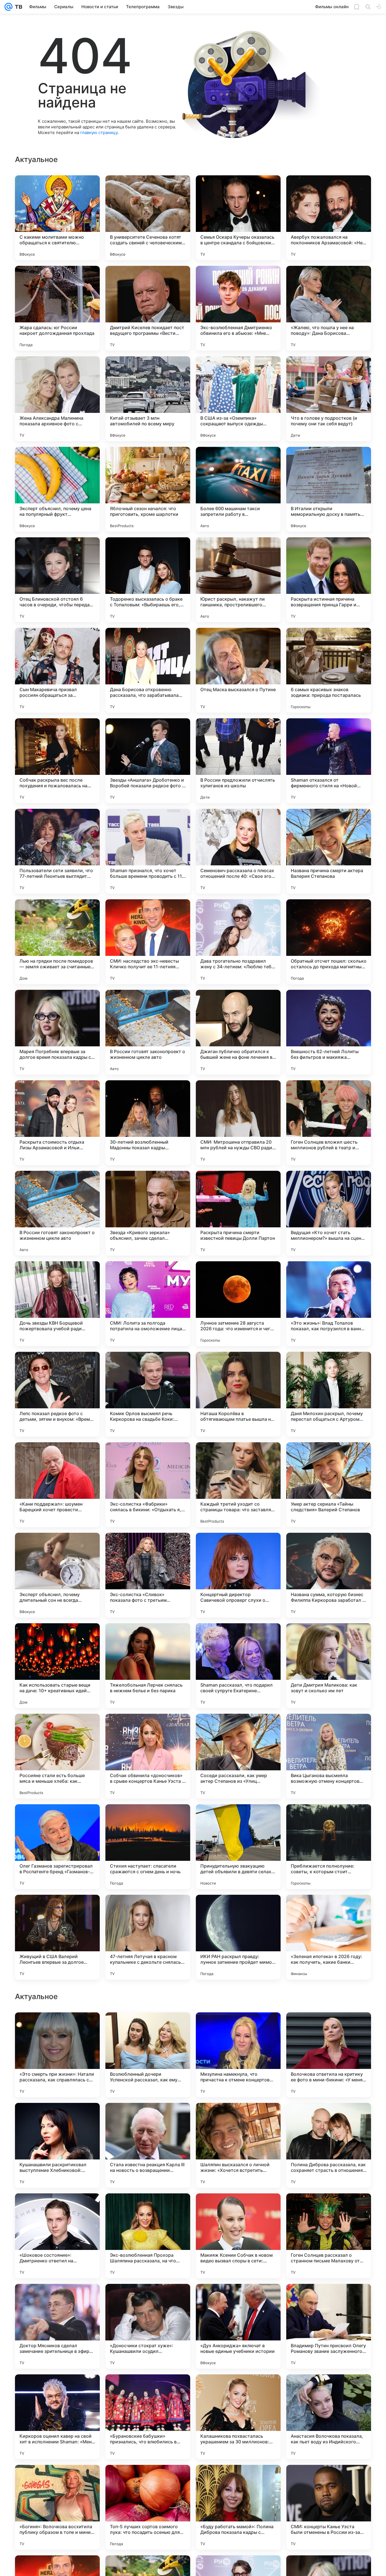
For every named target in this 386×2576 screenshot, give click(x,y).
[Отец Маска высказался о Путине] (238, 670)
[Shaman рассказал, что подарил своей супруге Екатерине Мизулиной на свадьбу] (238, 1666)
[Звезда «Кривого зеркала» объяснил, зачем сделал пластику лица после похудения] (148, 1213)
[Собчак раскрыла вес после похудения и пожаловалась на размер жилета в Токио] (57, 761)
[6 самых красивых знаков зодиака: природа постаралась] (329, 670)
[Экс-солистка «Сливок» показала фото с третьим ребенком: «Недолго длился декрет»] (148, 1575)
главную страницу (99, 132)
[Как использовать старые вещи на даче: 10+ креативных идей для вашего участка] (57, 1666)
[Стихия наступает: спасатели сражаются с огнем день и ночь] (148, 1847)
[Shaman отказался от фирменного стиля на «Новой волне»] (329, 761)
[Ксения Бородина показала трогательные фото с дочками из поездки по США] (238, 2299)
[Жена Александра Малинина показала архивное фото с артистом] (57, 399)
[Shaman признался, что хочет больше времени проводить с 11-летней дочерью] (148, 851)
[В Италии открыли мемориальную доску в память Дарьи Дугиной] (329, 489)
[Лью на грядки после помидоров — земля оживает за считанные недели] (57, 942)
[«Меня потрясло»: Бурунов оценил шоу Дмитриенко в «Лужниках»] (238, 2118)
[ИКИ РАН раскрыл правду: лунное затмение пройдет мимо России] (238, 1937)
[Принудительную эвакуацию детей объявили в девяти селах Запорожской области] (238, 1847)
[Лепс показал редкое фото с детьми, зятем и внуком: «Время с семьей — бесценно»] (57, 1394)
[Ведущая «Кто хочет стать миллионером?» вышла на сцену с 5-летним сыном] (329, 1213)
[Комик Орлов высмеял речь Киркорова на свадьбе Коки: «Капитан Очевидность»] (148, 1394)
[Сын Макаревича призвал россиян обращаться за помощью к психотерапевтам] (57, 670)
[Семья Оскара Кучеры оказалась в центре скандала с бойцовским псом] (238, 218)
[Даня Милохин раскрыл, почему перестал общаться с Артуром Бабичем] (329, 1394)
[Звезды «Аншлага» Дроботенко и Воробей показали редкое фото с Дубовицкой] (148, 761)
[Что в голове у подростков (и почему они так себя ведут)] (329, 399)
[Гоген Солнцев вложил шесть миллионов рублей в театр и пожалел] (329, 1123)
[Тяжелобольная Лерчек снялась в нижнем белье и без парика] (148, 1666)
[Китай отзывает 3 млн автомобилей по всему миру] (148, 399)
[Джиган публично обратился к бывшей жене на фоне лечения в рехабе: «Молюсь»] (238, 1032)
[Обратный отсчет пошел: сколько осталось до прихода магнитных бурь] (329, 942)
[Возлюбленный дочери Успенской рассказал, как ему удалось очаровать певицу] (148, 2417)
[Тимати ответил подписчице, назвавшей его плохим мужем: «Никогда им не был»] (148, 2209)
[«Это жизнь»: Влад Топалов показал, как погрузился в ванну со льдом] (329, 1304)
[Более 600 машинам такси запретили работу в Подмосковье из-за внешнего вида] (238, 489)
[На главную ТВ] (17, 7)
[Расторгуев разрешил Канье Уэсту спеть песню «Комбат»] (329, 2209)
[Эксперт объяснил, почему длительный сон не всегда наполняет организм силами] (57, 1575)
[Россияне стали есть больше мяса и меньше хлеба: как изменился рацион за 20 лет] (57, 1756)
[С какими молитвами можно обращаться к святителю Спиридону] (57, 218)
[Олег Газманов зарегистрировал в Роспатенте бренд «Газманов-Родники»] (57, 1847)
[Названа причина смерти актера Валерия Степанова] (329, 851)
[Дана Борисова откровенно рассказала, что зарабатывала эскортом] (148, 670)
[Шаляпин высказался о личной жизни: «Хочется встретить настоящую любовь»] (238, 2507)
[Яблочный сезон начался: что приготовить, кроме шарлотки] (148, 489)
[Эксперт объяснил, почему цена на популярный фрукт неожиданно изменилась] (57, 489)
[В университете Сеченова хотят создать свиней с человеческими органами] (148, 218)
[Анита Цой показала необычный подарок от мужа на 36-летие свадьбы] (57, 2299)
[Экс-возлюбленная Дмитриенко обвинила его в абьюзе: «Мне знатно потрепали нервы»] (238, 308)
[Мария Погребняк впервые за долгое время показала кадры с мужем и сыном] (57, 1032)
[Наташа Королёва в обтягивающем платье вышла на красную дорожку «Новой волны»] (238, 1394)
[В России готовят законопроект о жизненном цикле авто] (148, 1032)
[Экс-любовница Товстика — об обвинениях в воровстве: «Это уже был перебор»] (57, 2118)
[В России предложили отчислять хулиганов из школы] (238, 761)
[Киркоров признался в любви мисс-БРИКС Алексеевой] (148, 2299)
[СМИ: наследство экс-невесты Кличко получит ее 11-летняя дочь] (148, 942)
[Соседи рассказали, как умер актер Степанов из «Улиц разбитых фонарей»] (238, 1756)
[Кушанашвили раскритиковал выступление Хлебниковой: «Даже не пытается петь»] (57, 2507)
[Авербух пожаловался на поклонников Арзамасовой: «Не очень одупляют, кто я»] (329, 218)
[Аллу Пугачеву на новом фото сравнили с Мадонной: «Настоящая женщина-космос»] (57, 2028)
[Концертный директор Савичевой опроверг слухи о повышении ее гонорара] (238, 1575)
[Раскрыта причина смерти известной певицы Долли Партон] (238, 1213)
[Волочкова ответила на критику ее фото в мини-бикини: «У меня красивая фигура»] (329, 2417)
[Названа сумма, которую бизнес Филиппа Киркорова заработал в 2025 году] (329, 1575)
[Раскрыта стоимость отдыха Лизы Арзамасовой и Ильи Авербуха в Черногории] (57, 1123)
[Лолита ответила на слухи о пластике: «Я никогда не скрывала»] (329, 2299)
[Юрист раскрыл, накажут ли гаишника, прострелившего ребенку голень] (238, 580)
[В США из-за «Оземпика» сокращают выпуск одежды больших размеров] (238, 399)
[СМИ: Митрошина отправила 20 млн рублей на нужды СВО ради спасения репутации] (238, 1123)
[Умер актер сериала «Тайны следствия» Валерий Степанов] (329, 1485)
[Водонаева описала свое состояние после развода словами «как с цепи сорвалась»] (148, 2028)
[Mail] (8, 7)
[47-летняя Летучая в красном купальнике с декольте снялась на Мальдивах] (148, 1937)
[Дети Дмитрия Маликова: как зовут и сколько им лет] (329, 1666)
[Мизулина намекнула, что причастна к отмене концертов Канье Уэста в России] (238, 2417)
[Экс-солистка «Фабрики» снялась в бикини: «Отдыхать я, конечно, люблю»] (148, 1485)
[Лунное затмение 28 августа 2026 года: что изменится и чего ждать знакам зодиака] (238, 1304)
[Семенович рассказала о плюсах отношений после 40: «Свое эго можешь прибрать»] (238, 851)
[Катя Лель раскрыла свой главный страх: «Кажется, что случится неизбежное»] (238, 2028)
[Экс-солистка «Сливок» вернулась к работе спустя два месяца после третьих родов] (57, 2209)
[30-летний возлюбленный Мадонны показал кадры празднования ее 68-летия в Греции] (148, 1123)
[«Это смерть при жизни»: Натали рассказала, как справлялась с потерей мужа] (57, 2417)
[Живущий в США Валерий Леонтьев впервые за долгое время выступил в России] (57, 1937)
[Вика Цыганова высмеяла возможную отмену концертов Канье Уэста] (329, 1756)
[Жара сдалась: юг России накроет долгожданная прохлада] (57, 308)
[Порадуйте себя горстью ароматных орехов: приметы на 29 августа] (238, 2209)
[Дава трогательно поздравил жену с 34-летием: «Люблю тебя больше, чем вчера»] (238, 942)
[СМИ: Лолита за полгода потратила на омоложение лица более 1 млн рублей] (148, 1304)
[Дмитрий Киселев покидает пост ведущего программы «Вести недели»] (148, 308)
